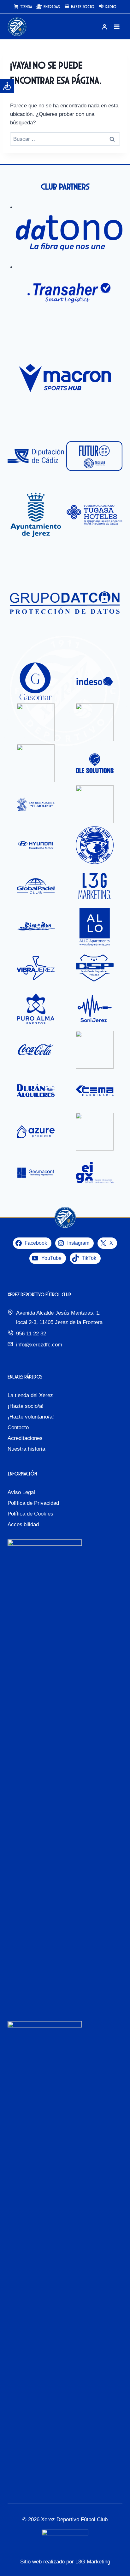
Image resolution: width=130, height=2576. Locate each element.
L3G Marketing (93, 2562)
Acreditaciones (25, 1438)
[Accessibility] (7, 86)
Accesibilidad (23, 1524)
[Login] (104, 27)
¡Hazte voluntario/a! (31, 1417)
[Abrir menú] (117, 27)
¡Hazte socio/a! (26, 1406)
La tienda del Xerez (30, 1395)
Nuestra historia (26, 1449)
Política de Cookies (30, 1514)
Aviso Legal (21, 1492)
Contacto (18, 1427)
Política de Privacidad (33, 1503)
